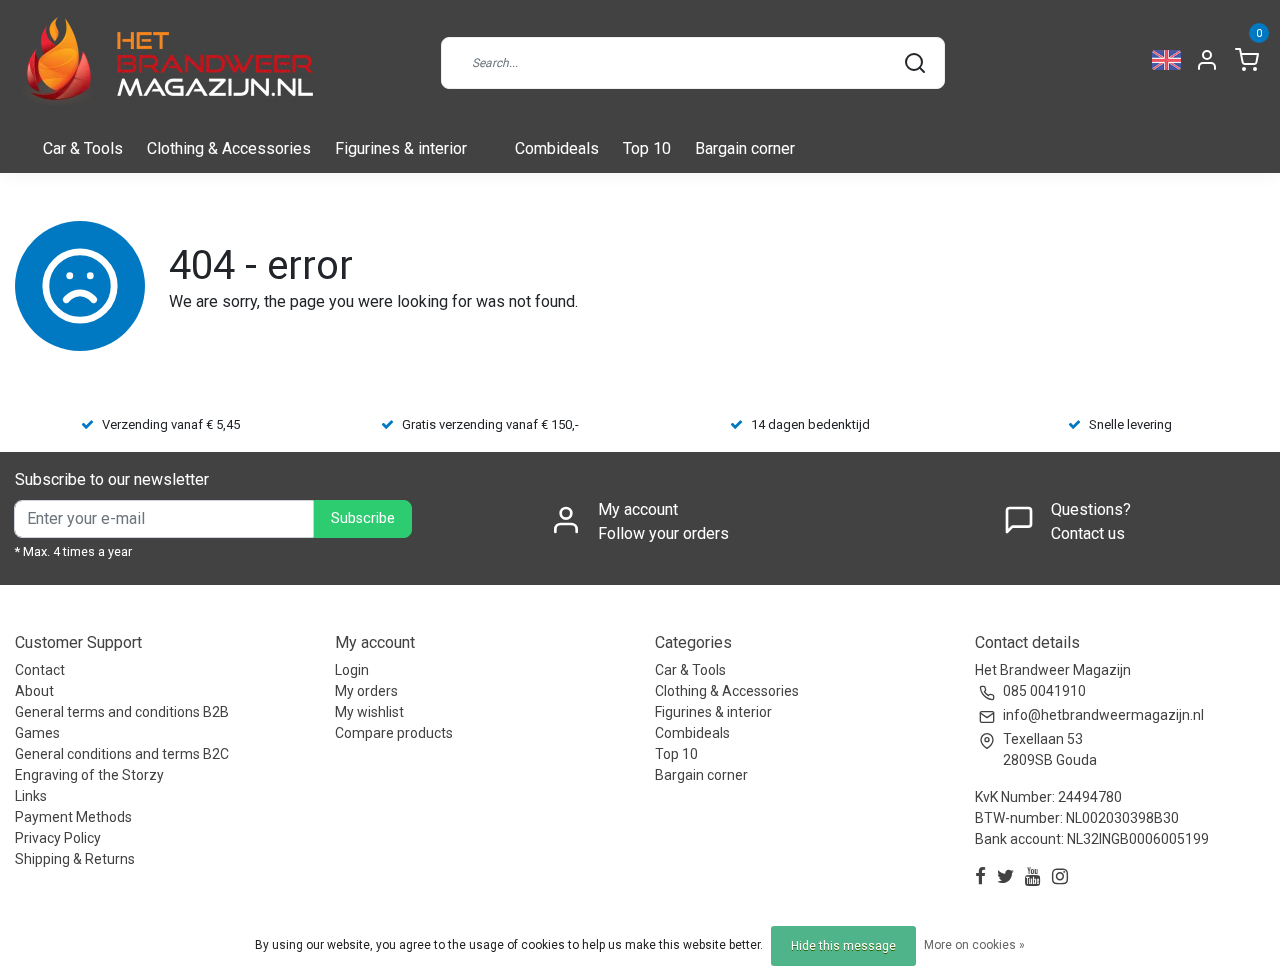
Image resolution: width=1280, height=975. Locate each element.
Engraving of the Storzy (89, 775)
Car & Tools (83, 148)
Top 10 (647, 148)
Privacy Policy (58, 838)
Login (352, 670)
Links (31, 796)
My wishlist (369, 712)
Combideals (557, 148)
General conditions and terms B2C (122, 754)
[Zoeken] (915, 63)
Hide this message (843, 946)
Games (37, 733)
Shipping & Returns (75, 859)
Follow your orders (663, 533)
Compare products (394, 733)
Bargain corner (745, 148)
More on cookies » (974, 945)
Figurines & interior (401, 148)
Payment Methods (73, 817)
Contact (40, 670)
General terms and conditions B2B (122, 712)
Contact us (1088, 533)
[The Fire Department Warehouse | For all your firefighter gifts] (165, 62)
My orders (366, 691)
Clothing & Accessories (229, 148)
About (34, 691)
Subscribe (363, 518)
